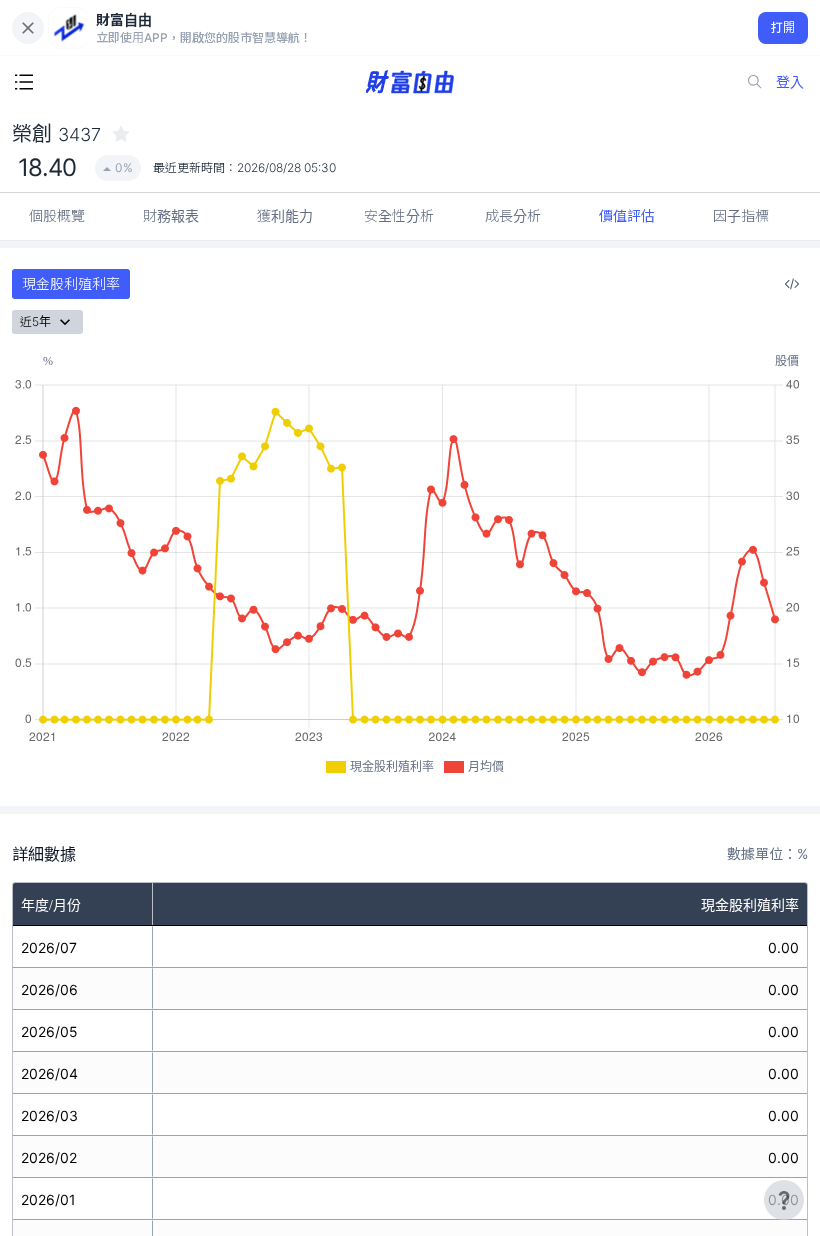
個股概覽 (57, 215)
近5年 (35, 321)
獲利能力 (285, 215)
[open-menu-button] (24, 82)
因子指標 (741, 215)
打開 (783, 27)
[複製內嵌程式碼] (792, 284)
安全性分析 (399, 215)
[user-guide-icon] (784, 1200)
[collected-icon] (121, 134)
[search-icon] (755, 82)
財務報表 (171, 215)
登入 (790, 81)
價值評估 (627, 215)
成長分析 (513, 215)
